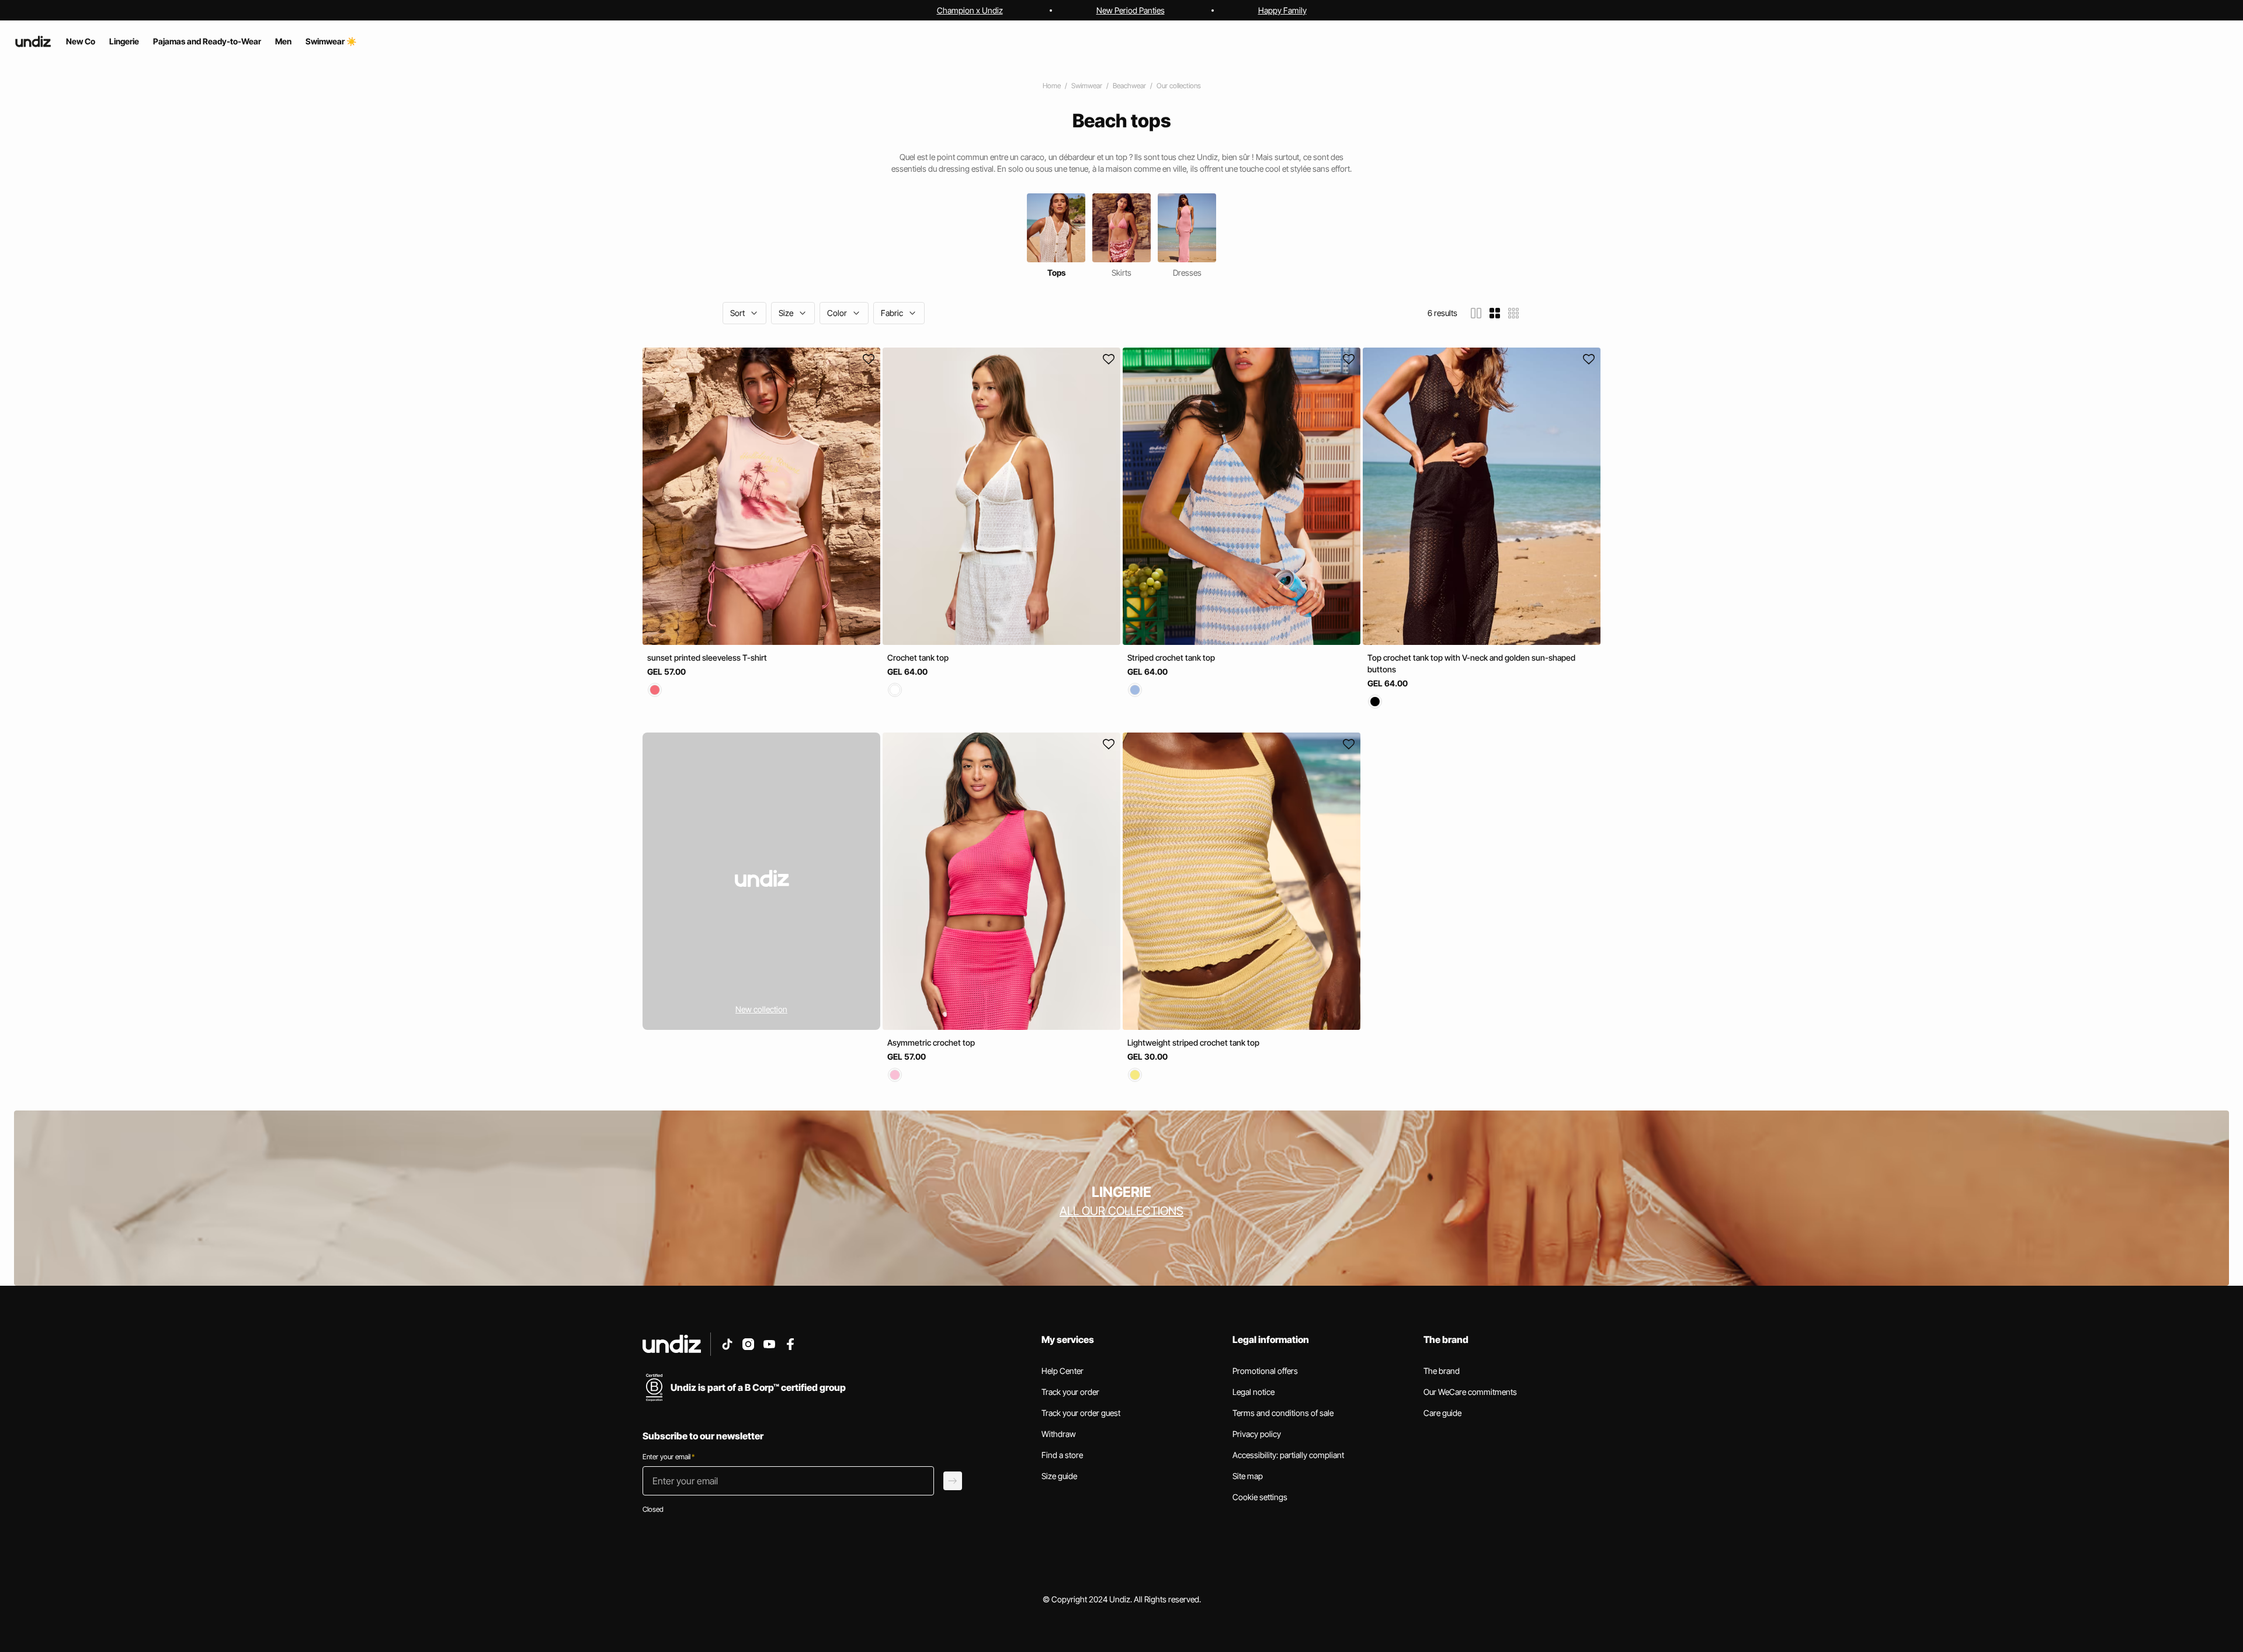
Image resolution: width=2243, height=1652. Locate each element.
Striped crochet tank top (1171, 657)
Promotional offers (1265, 1371)
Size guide (1059, 1476)
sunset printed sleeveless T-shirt (707, 657)
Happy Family (1282, 10)
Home (1052, 86)
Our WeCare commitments (1470, 1392)
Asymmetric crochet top (931, 1042)
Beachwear (1129, 86)
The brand (1442, 1371)
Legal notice (1254, 1392)
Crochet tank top (918, 657)
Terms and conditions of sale (1283, 1413)
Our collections (1179, 86)
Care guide (1442, 1413)
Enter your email (669, 1457)
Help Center (1063, 1371)
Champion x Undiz (970, 10)
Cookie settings (1260, 1497)
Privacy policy (1257, 1434)
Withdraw (1059, 1434)
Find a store (1062, 1455)
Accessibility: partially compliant (1288, 1455)
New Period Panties (1131, 10)
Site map (1248, 1476)
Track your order (1070, 1392)
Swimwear (1087, 86)
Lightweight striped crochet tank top (1193, 1042)
